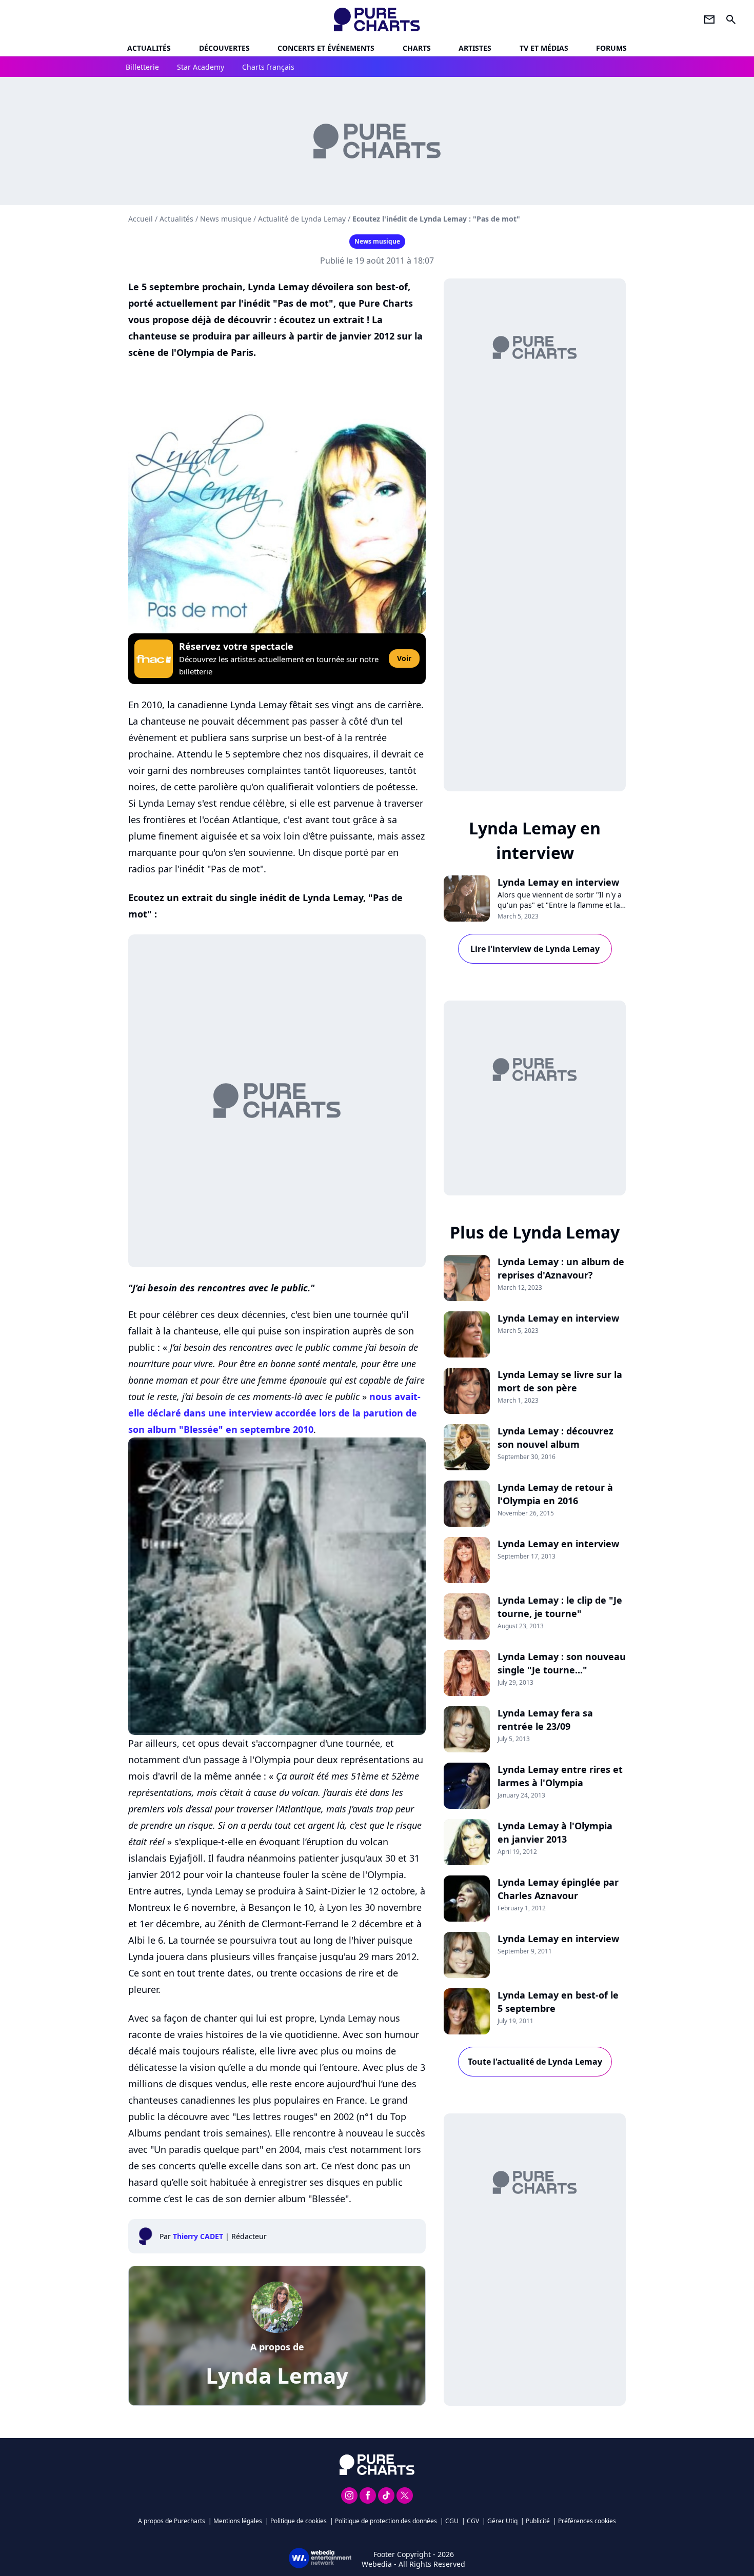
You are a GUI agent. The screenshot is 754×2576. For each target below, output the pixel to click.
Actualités (149, 48)
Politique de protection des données (386, 2521)
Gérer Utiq (502, 2521)
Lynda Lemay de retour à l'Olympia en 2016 (555, 1494)
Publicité (538, 2521)
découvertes (224, 48)
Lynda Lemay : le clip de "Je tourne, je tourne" (560, 1607)
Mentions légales (238, 2521)
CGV (473, 2521)
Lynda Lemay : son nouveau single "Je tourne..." (562, 1663)
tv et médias (544, 48)
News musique (226, 219)
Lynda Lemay (277, 2375)
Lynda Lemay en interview (558, 882)
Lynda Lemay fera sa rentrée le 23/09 (545, 1720)
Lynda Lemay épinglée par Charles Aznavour (558, 1889)
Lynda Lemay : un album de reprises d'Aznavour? (561, 1268)
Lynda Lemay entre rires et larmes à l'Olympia (560, 1776)
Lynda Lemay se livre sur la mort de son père (560, 1381)
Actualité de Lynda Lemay (302, 219)
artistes (475, 48)
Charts (417, 48)
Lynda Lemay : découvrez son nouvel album (555, 1437)
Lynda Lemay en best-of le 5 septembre (558, 2002)
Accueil (141, 219)
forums (611, 48)
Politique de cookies (299, 2521)
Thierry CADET (198, 2236)
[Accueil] (377, 19)
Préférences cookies (587, 2521)
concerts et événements (326, 48)
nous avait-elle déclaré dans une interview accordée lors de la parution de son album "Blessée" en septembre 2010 (274, 1413)
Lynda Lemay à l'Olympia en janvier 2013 (555, 1832)
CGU (452, 2521)
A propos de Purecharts (172, 2521)
